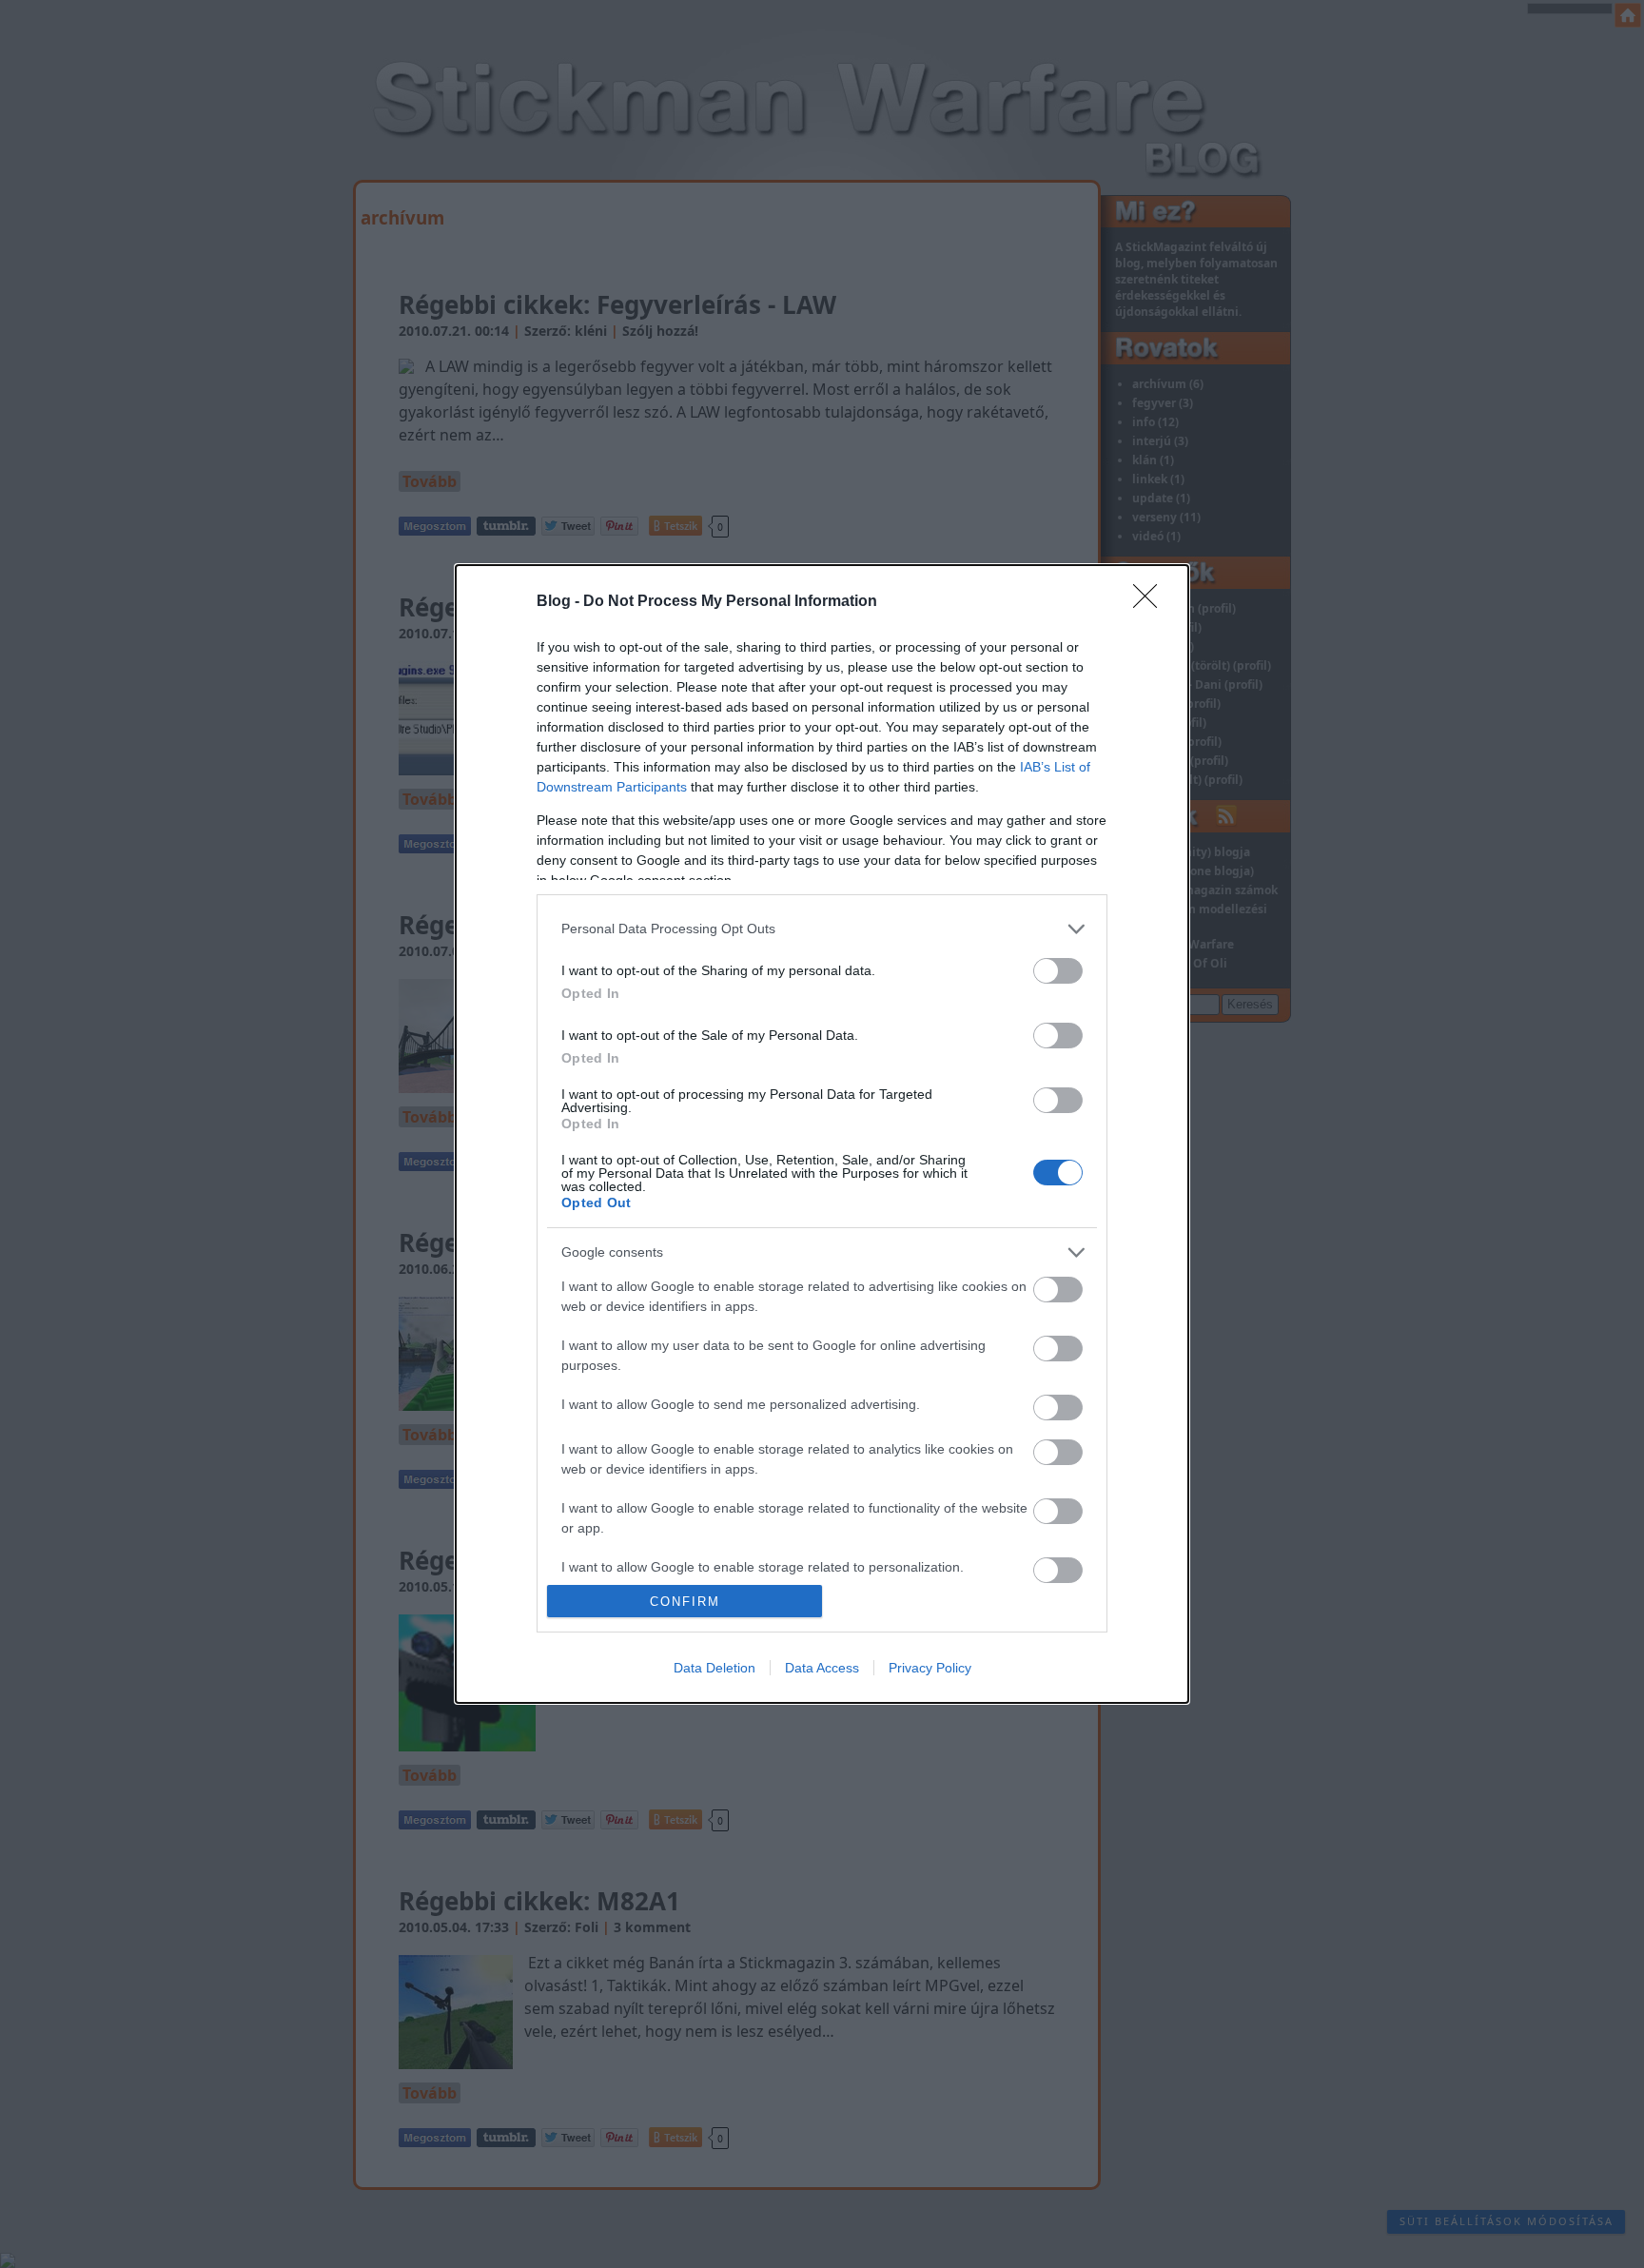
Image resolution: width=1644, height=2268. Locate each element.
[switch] (1058, 971)
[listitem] (822, 929)
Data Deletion (714, 1668)
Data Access (822, 1668)
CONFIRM (685, 1602)
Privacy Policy (930, 1668)
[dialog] (822, 1134)
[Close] (1151, 602)
